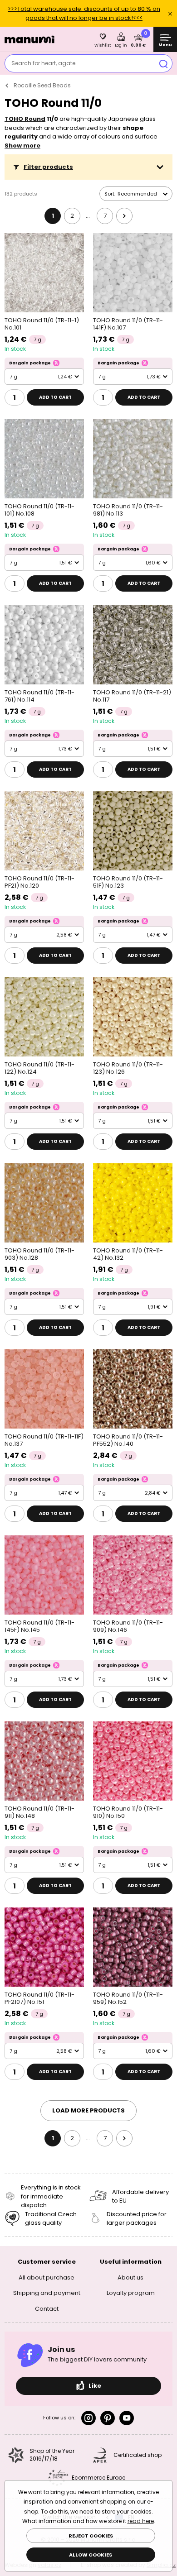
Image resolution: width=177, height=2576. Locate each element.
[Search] (163, 63)
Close (170, 14)
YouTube (127, 2418)
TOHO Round (25, 119)
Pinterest (108, 2418)
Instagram (88, 2418)
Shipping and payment (47, 2293)
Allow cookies (91, 2555)
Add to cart (55, 397)
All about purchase (47, 2277)
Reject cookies (91, 2536)
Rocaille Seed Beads (42, 85)
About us (130, 2277)
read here (141, 2521)
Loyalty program (131, 2293)
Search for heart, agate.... (46, 63)
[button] (88, 167)
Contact (47, 2308)
